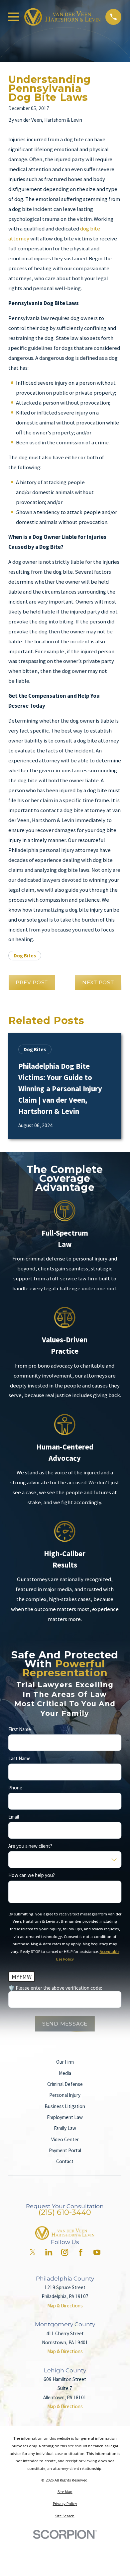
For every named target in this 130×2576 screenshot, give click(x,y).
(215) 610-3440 (65, 2212)
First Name (20, 1729)
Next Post (98, 982)
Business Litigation (65, 2106)
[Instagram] (65, 2252)
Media (65, 2073)
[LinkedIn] (49, 2252)
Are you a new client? (30, 1846)
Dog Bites (25, 956)
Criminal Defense (65, 2084)
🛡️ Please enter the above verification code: (55, 1988)
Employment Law (65, 2117)
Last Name (19, 1759)
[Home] (63, 17)
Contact (65, 2161)
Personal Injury (65, 2095)
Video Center (65, 2139)
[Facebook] (81, 2252)
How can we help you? (32, 1875)
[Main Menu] (14, 17)
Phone (15, 1788)
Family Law (65, 2128)
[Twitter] (33, 2252)
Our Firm (65, 2062)
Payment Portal (65, 2150)
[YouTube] (97, 2252)
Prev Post (32, 982)
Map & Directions (65, 2306)
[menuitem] (65, 2492)
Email (14, 1817)
